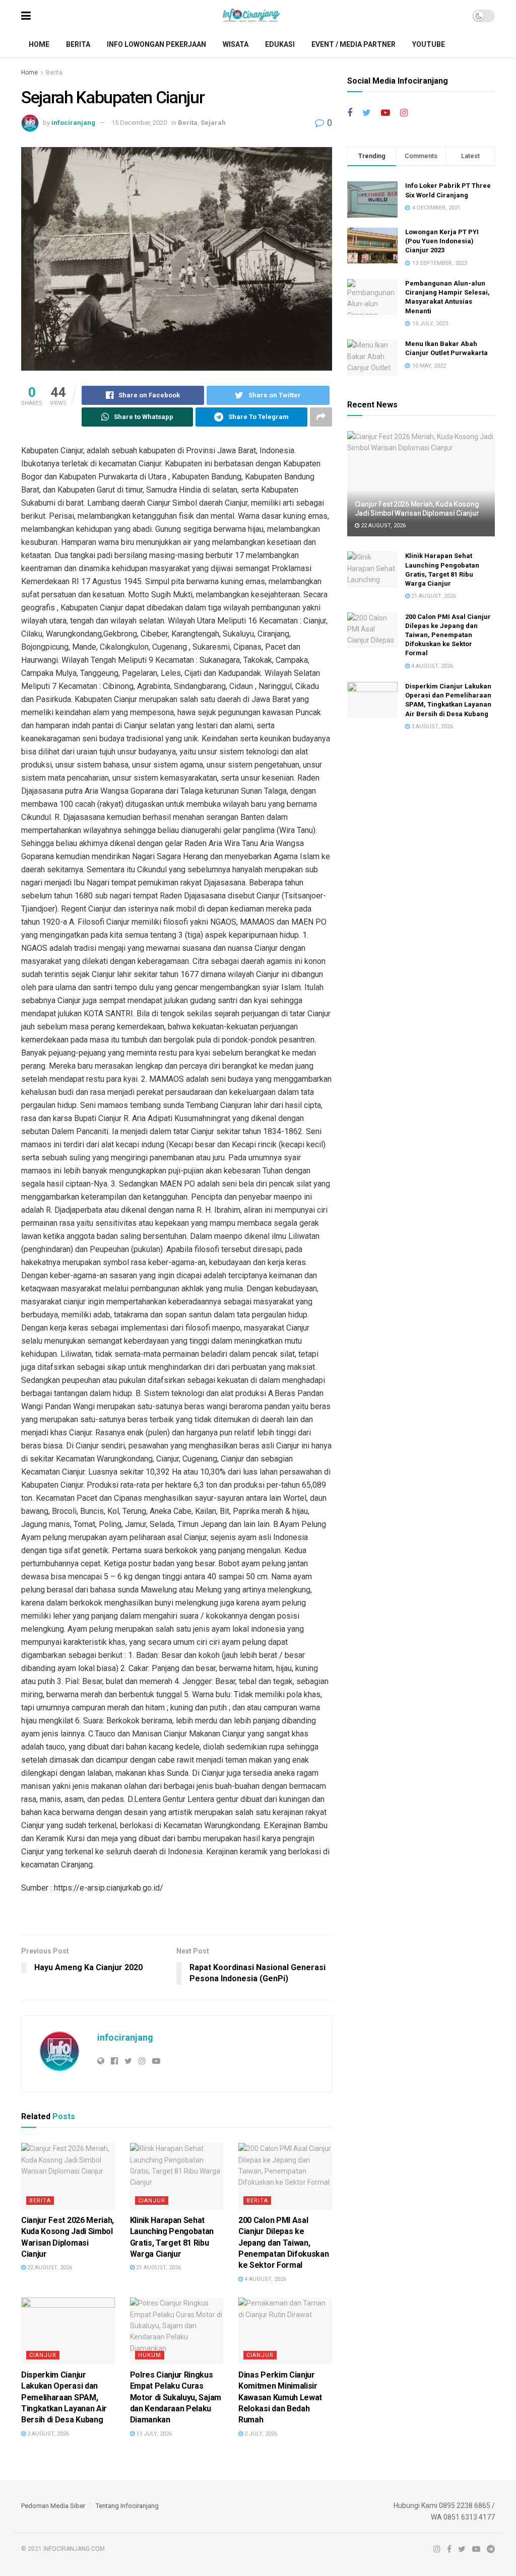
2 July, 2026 (260, 2434)
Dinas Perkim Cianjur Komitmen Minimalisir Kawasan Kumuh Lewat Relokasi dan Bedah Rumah (280, 2397)
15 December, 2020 (139, 123)
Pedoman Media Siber (53, 2506)
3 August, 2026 (47, 2434)
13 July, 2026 (153, 2434)
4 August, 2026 (265, 2279)
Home (39, 44)
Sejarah (213, 123)
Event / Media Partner (353, 44)
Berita (78, 44)
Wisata (236, 44)
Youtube (429, 44)
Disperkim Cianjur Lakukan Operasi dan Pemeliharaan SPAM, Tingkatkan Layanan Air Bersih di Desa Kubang (64, 2397)
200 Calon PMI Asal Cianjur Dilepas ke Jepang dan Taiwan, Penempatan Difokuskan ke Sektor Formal (283, 2243)
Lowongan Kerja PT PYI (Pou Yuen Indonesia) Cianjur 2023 (442, 241)
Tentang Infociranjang (127, 2506)
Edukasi (280, 44)
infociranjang (73, 123)
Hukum (150, 2355)
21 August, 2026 (158, 2268)
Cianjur (152, 2201)
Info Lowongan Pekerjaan (156, 44)
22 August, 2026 (49, 2268)
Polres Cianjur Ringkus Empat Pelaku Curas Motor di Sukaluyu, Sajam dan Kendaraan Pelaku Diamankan (176, 2397)
